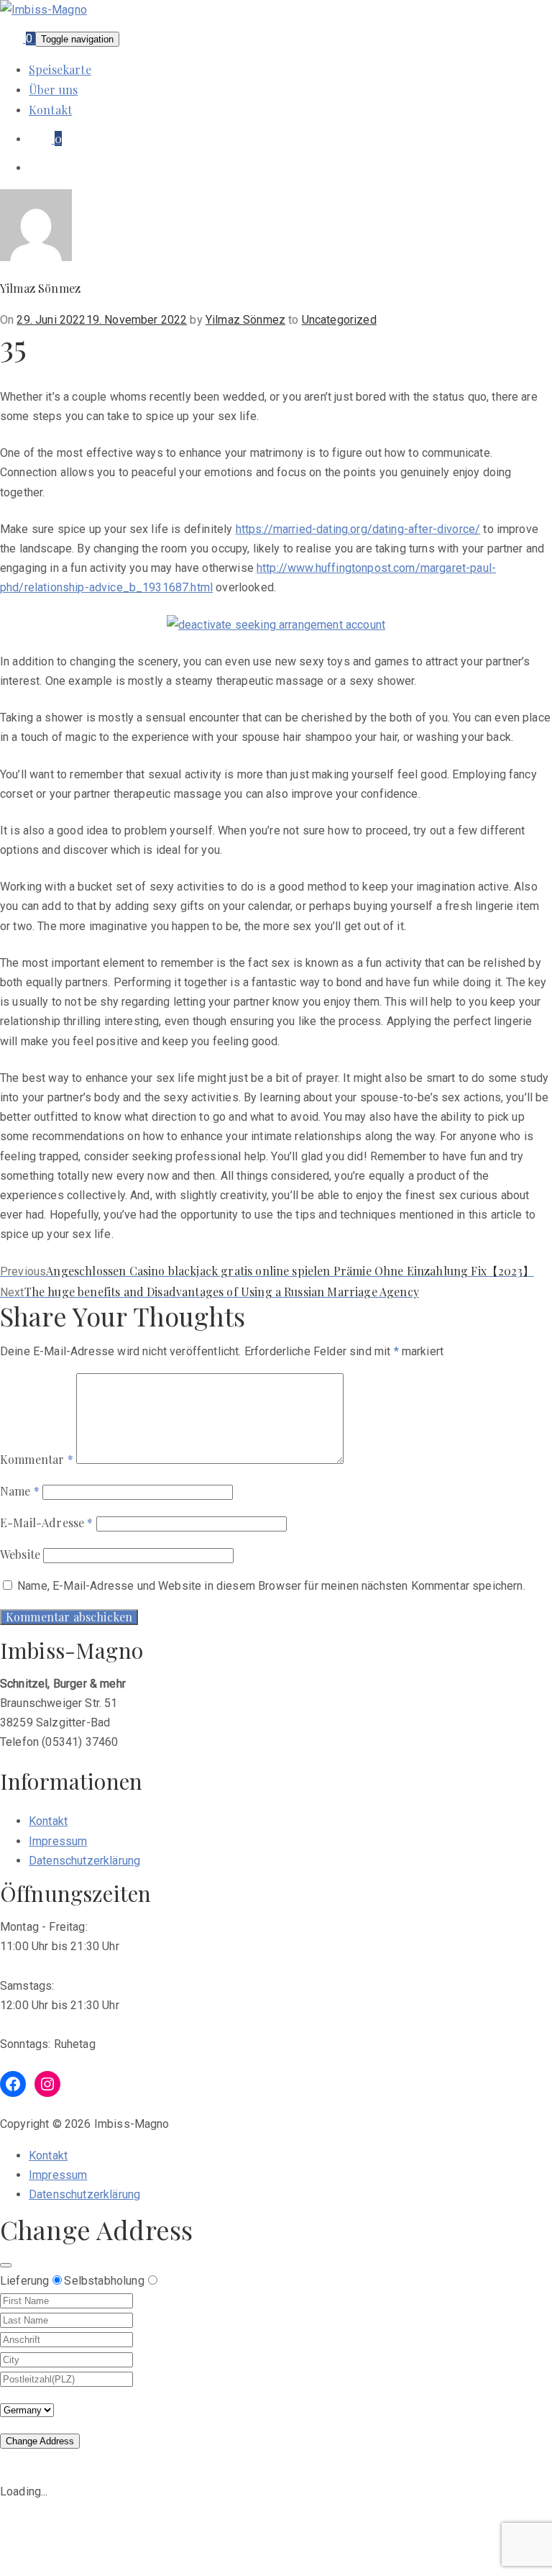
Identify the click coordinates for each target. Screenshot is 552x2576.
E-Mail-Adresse (47, 1523)
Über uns (53, 90)
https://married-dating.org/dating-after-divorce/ (358, 529)
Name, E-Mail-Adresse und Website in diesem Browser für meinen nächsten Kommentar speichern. (271, 1586)
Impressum (58, 1841)
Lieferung (24, 2281)
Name (20, 1491)
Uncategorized (339, 320)
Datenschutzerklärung (84, 1861)
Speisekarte (60, 69)
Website (20, 1554)
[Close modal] (6, 2265)
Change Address (40, 2441)
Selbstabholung (104, 2281)
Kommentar (37, 1459)
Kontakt (50, 110)
